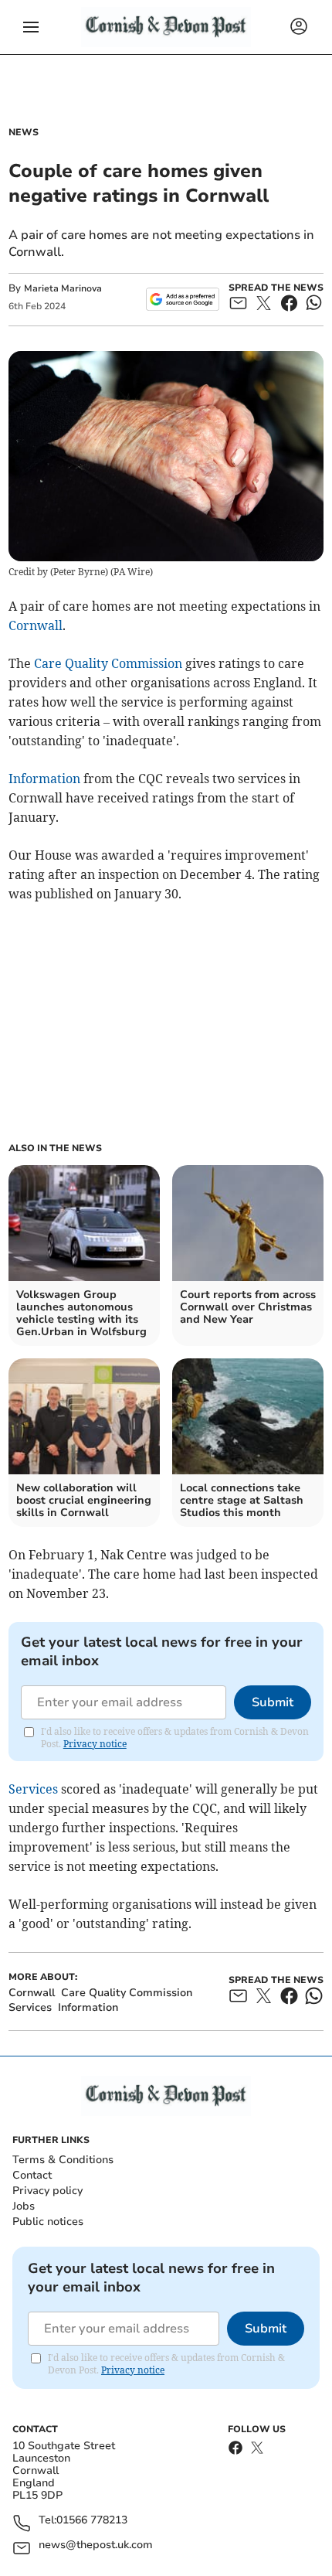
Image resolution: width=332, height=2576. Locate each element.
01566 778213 (92, 2521)
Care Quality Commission (108, 663)
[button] (31, 27)
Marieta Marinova (63, 288)
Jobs (24, 2206)
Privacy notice (95, 1744)
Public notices (48, 2222)
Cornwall (36, 625)
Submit (273, 1702)
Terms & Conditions (63, 2160)
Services (33, 1789)
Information (44, 779)
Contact (32, 2175)
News (24, 132)
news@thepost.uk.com (96, 2545)
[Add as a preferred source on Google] (183, 299)
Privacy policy (47, 2191)
